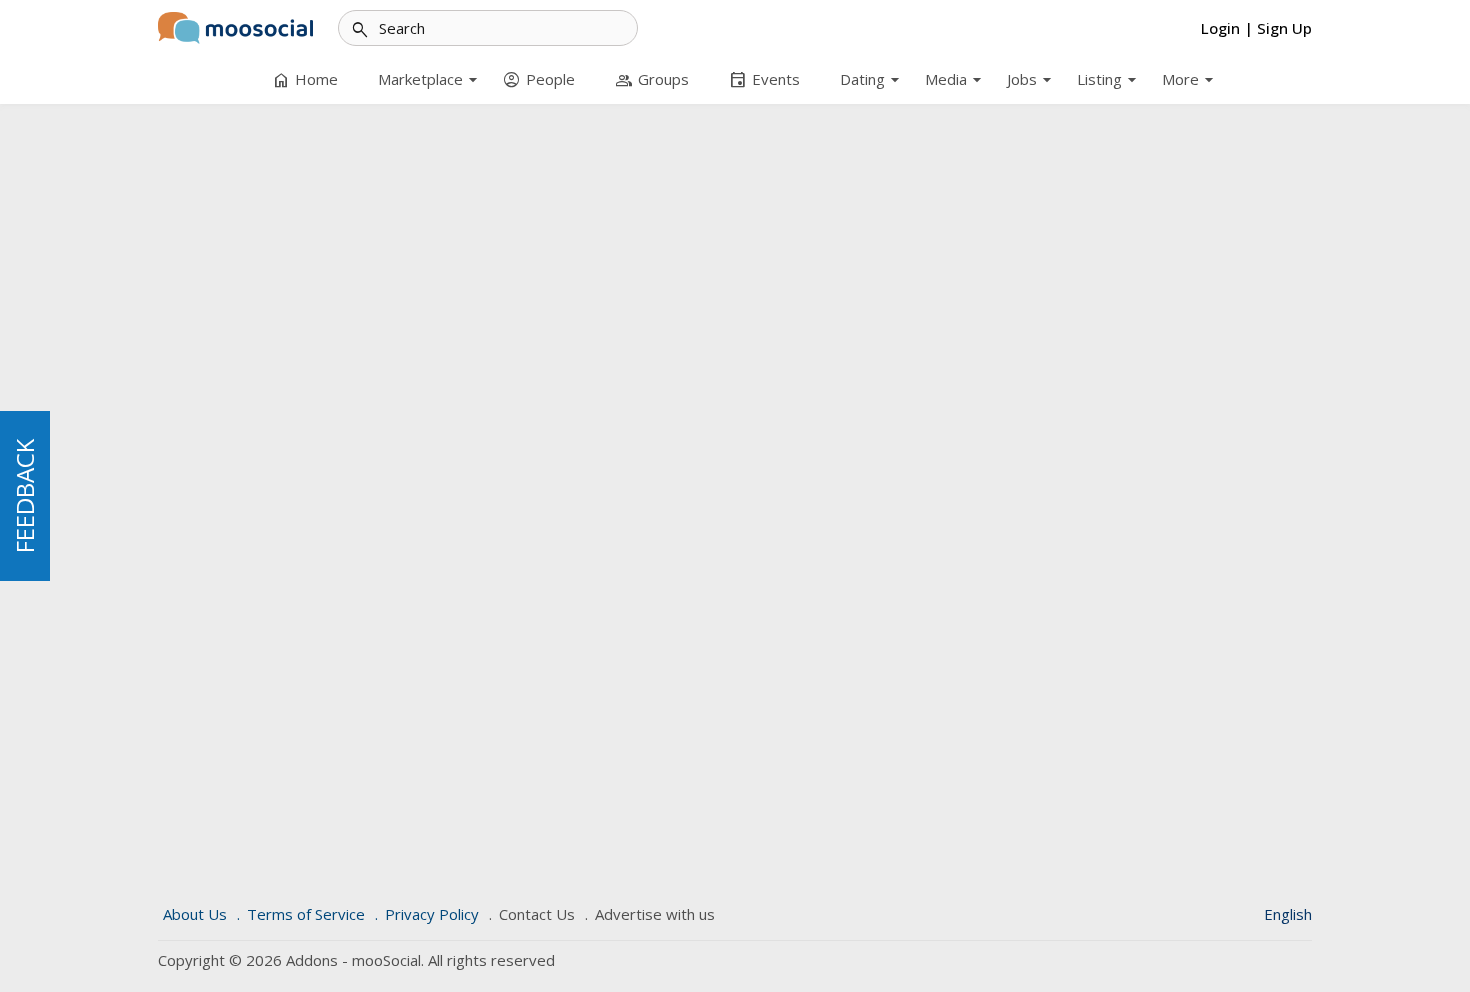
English (1288, 914)
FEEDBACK (24, 496)
